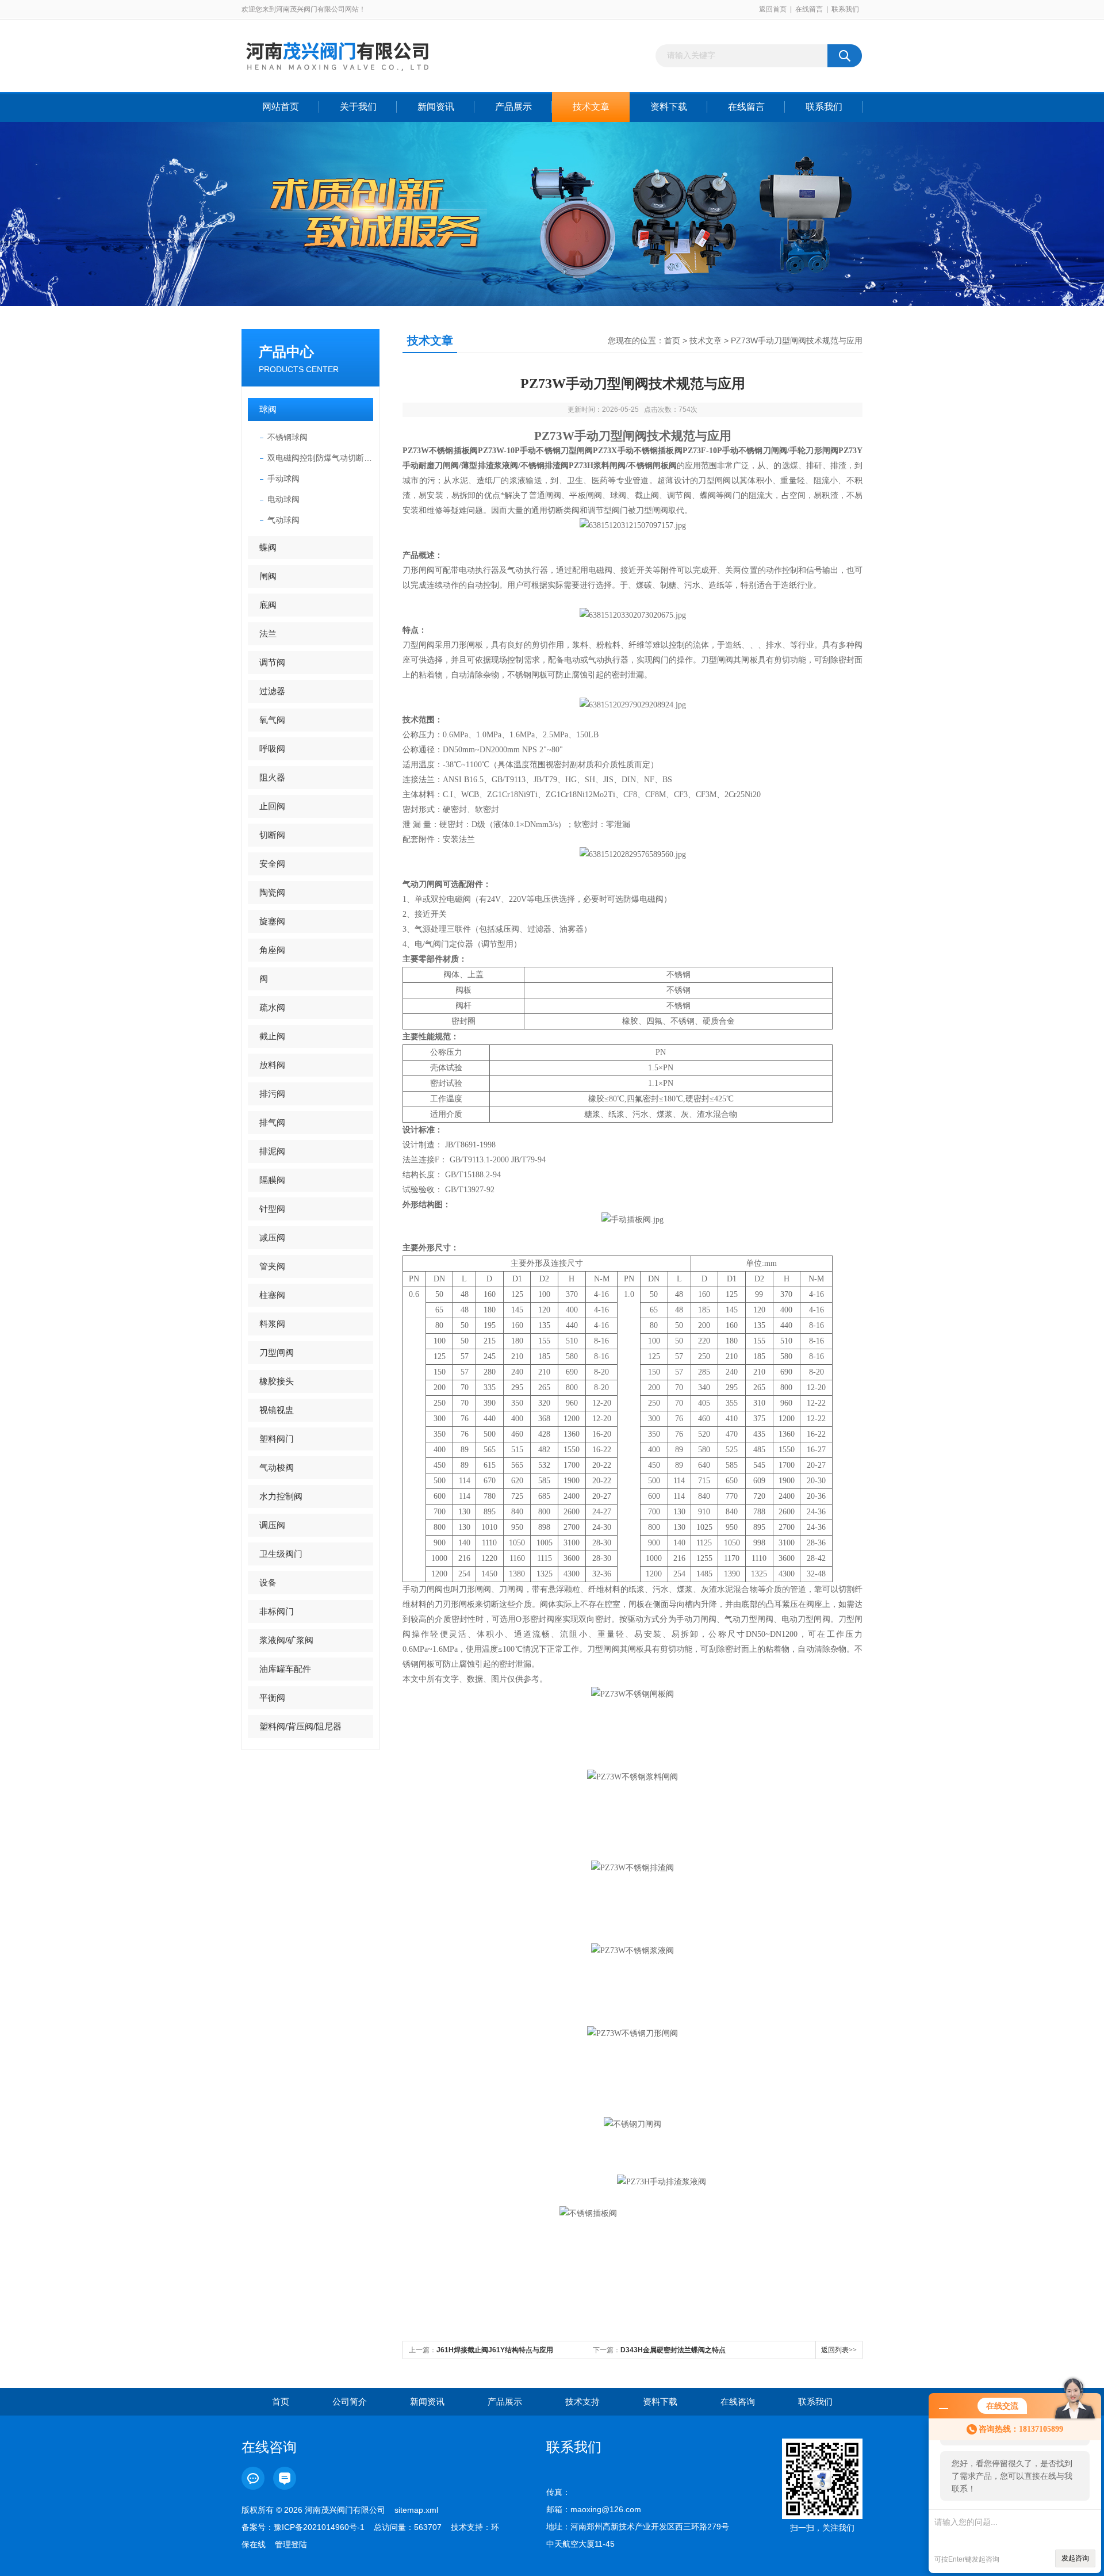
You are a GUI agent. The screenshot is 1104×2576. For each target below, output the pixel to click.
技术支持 (582, 2401)
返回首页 (773, 9)
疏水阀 (272, 1007)
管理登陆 (291, 2544)
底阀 (268, 605)
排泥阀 (272, 1151)
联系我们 (845, 9)
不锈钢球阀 (287, 437)
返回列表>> (839, 2350)
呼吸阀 (272, 749)
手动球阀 (283, 479)
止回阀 (272, 806)
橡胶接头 (277, 1381)
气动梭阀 (277, 1467)
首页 (672, 340)
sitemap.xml (416, 2510)
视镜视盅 (277, 1410)
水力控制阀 (281, 1496)
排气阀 (272, 1122)
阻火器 (272, 777)
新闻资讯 (436, 107)
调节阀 (272, 662)
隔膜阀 (272, 1180)
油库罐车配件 (285, 1669)
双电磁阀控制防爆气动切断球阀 (320, 458)
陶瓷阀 (272, 892)
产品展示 (513, 107)
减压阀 (272, 1237)
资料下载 (669, 107)
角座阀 (272, 950)
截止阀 (272, 1036)
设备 (268, 1582)
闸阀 (268, 576)
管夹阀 (272, 1266)
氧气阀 (272, 720)
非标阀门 (277, 1611)
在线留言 (809, 9)
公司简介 (350, 2401)
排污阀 (272, 1094)
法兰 (268, 634)
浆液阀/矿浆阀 (286, 1640)
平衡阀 (272, 1697)
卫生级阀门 (281, 1554)
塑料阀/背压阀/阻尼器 (300, 1726)
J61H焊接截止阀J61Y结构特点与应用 (495, 2350)
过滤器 (272, 691)
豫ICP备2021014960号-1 (319, 2527)
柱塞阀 (272, 1295)
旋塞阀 (272, 921)
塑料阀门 (277, 1439)
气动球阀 (283, 520)
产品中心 (286, 352)
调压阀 (272, 1525)
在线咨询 (738, 2401)
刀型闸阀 (277, 1352)
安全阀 (272, 864)
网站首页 (281, 107)
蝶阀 (268, 547)
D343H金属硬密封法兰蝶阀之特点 (673, 2350)
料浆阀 (272, 1324)
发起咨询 (1075, 2558)
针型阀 (272, 1209)
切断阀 (272, 835)
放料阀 (272, 1065)
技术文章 (591, 107)
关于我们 (358, 107)
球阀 (268, 409)
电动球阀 (283, 499)
